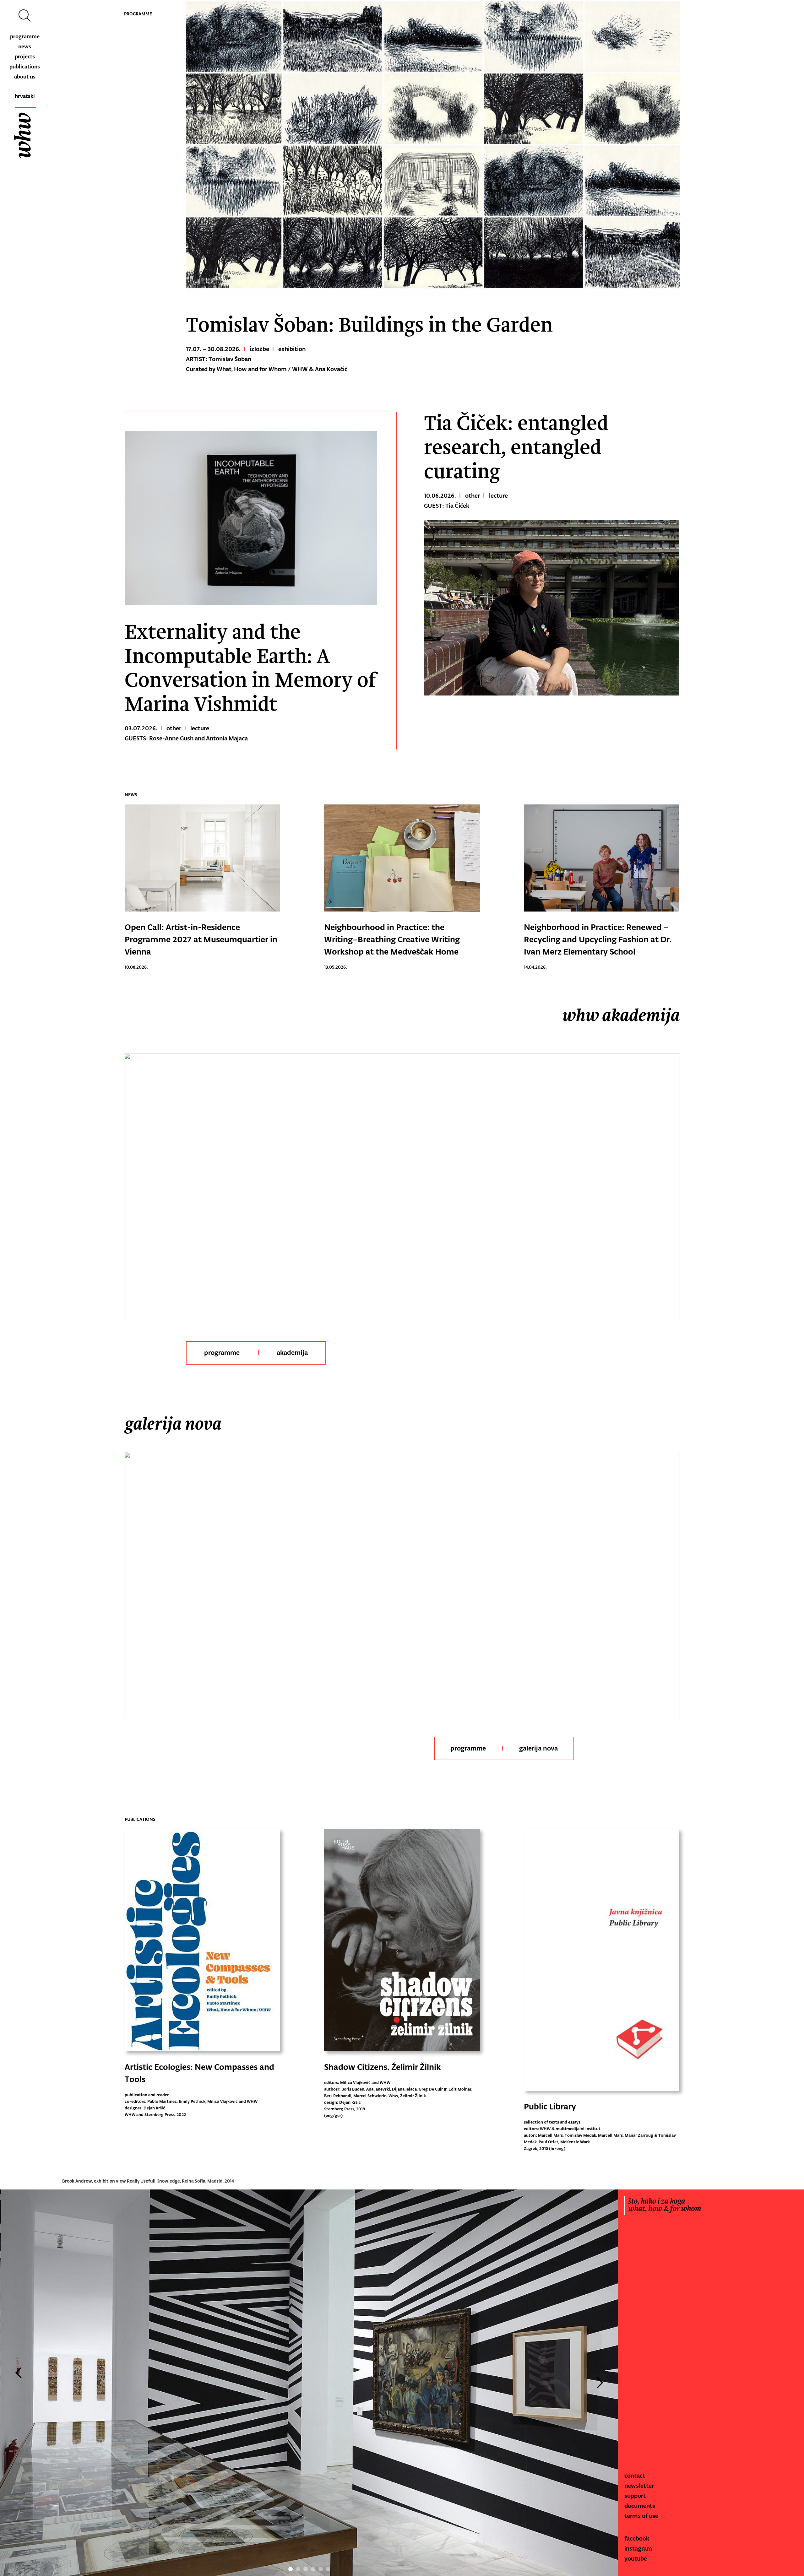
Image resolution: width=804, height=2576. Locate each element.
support (635, 2496)
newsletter (639, 2486)
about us (25, 77)
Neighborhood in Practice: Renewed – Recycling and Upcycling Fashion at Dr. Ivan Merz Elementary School (598, 939)
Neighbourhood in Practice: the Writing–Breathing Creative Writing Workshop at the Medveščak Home (392, 939)
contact (635, 2476)
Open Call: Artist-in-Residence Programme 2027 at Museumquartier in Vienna (201, 939)
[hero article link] (433, 148)
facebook (637, 2538)
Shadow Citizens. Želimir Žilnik (383, 2067)
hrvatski (25, 96)
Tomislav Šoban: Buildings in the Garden (369, 325)
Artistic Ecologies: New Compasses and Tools (199, 2073)
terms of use (641, 2516)
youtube (636, 2558)
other (174, 728)
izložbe (259, 349)
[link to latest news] (202, 860)
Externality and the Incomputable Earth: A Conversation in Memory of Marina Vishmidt (250, 668)
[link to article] (251, 518)
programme (25, 36)
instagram (638, 2548)
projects (25, 57)
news (25, 46)
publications (25, 67)
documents (640, 2506)
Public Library (550, 2106)
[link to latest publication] (202, 1942)
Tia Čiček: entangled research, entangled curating (516, 448)
